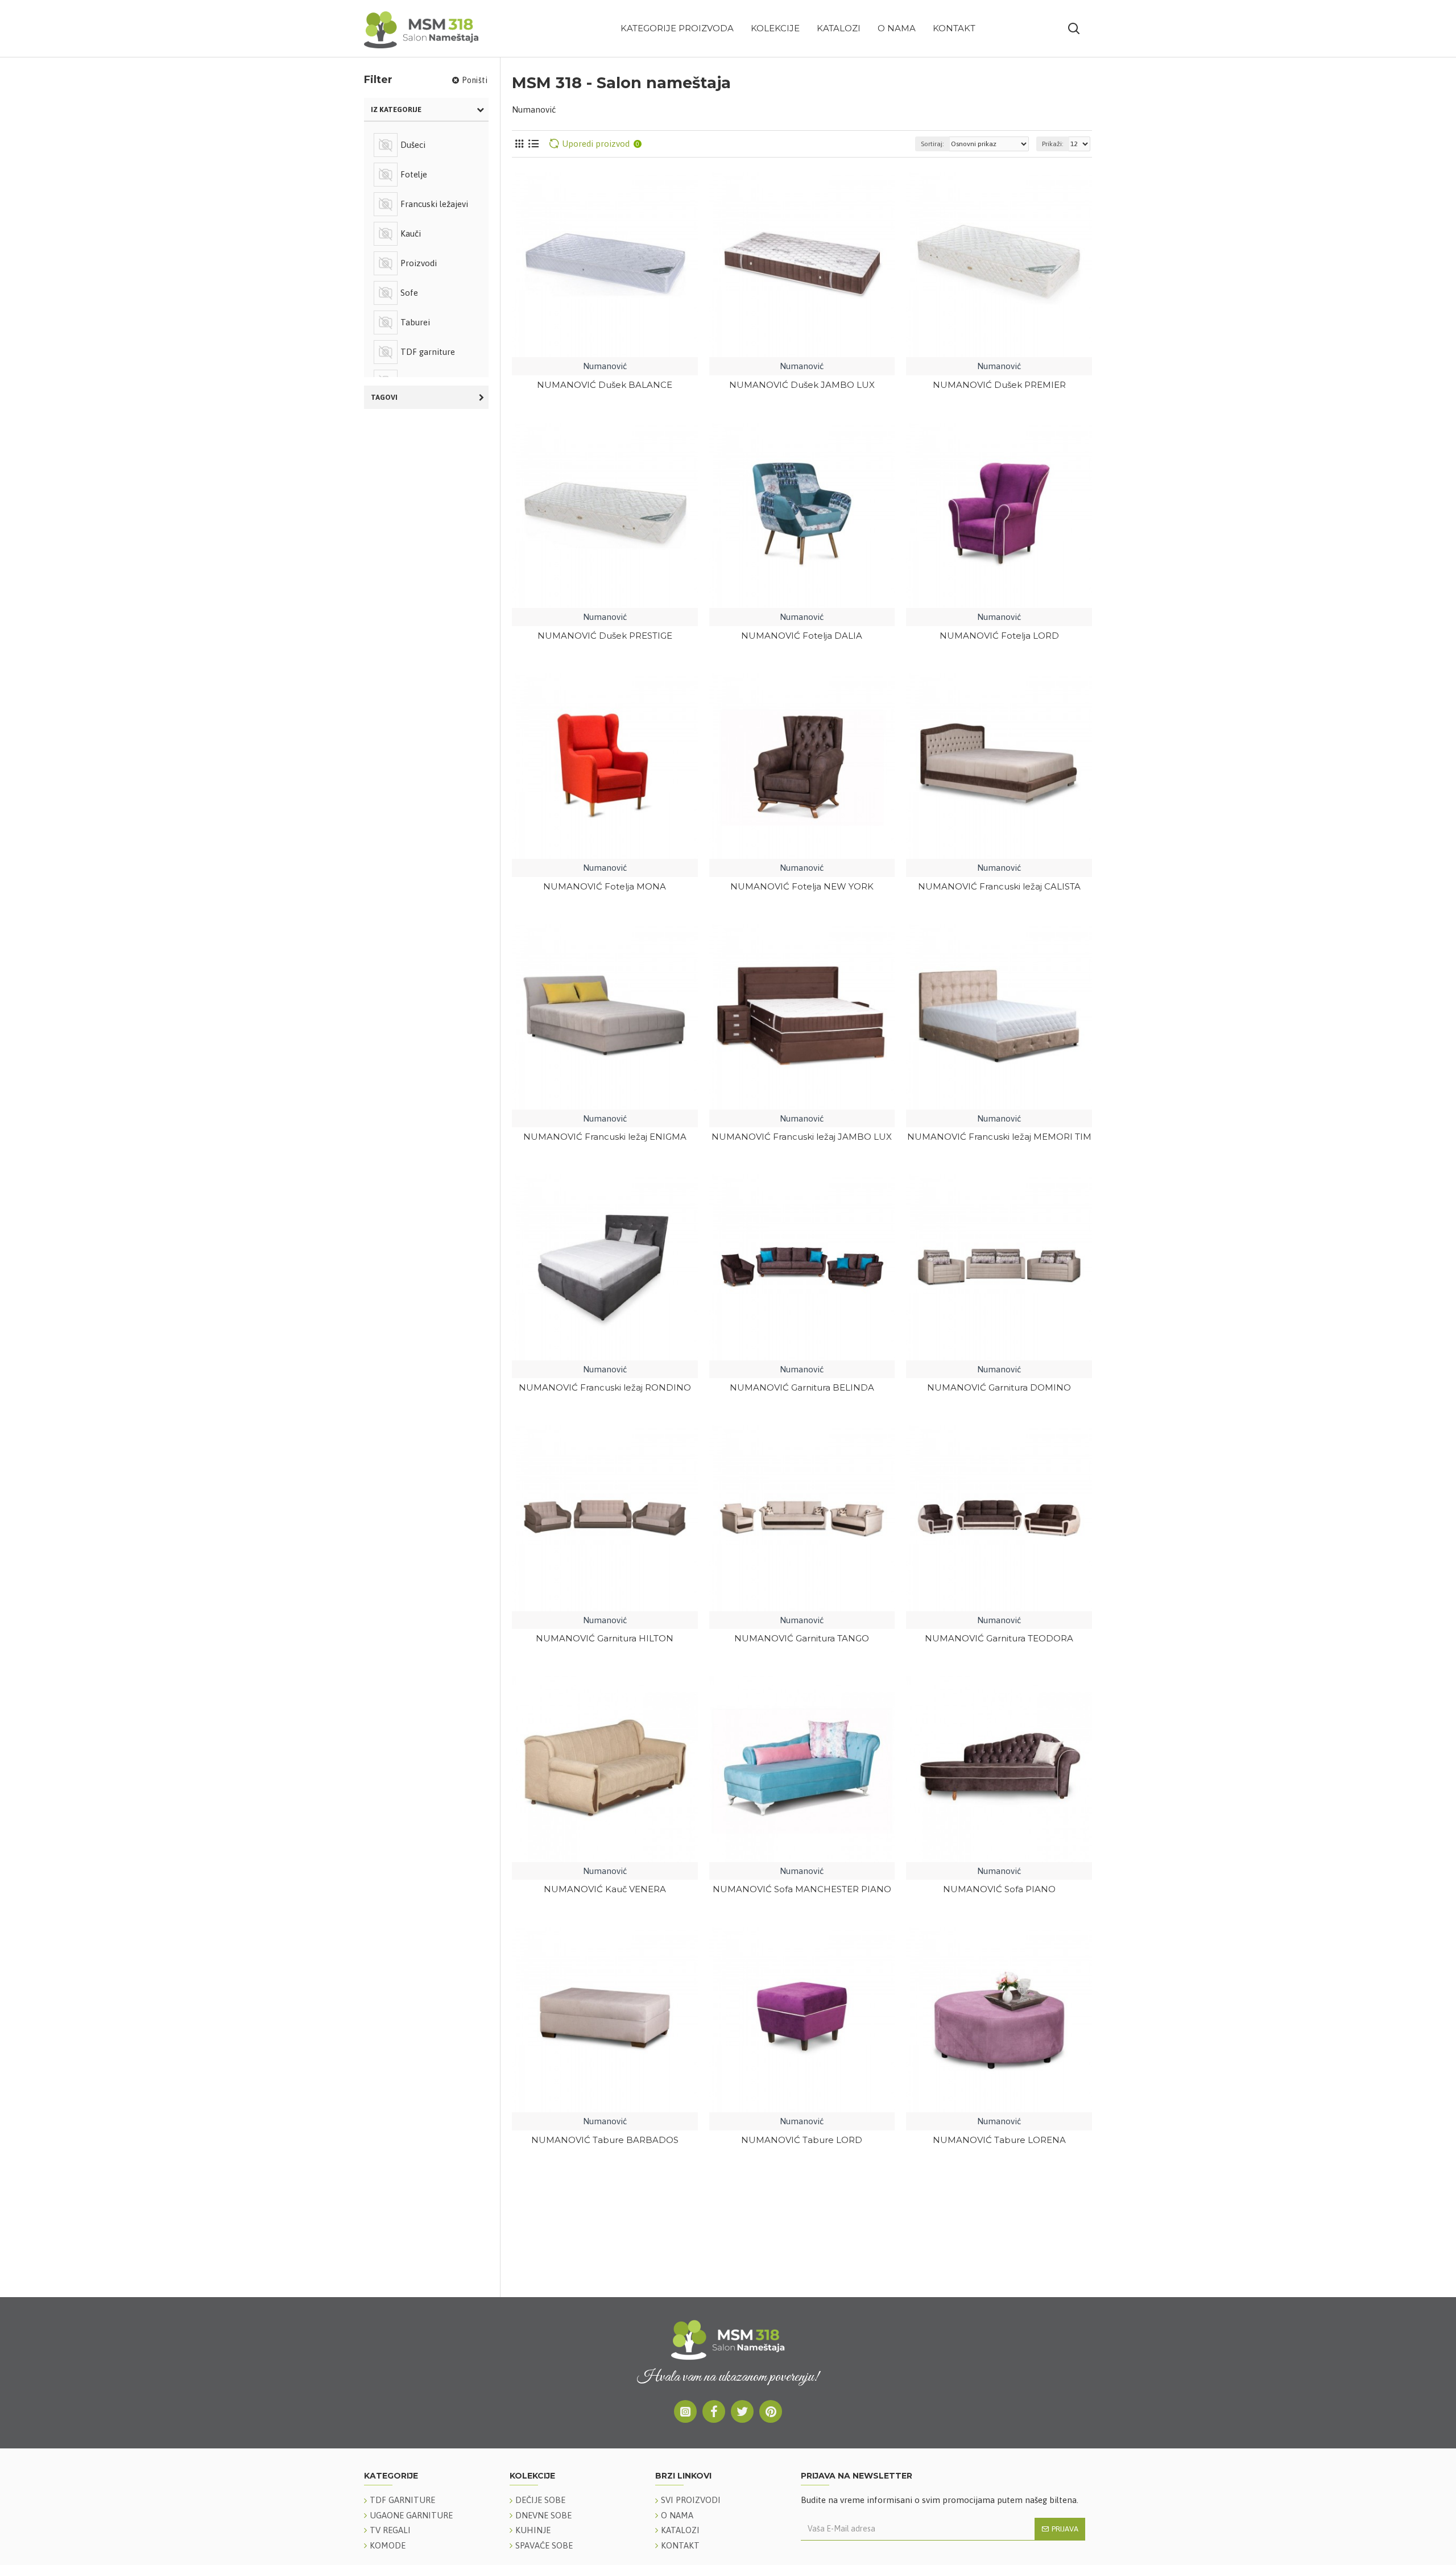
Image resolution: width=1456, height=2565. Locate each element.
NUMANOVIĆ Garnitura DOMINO (999, 1387)
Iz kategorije (396, 109)
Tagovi (384, 397)
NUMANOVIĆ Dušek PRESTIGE (605, 636)
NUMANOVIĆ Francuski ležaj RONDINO (605, 1387)
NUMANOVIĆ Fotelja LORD (999, 636)
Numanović (605, 366)
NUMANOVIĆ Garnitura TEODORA (999, 1638)
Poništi (475, 80)
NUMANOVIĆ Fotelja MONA (605, 886)
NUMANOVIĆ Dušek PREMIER (999, 385)
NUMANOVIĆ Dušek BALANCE (605, 385)
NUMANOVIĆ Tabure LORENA (999, 2140)
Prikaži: (1053, 144)
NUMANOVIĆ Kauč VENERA (605, 1889)
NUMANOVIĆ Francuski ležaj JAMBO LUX (802, 1137)
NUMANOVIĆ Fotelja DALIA (802, 636)
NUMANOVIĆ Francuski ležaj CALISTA (999, 886)
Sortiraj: (932, 144)
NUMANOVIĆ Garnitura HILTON (605, 1638)
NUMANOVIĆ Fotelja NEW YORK (802, 886)
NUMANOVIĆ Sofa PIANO (999, 1889)
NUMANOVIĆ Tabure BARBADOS (605, 2140)
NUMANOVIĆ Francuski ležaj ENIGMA (605, 1137)
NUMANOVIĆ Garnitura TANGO (802, 1638)
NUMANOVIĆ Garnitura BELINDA (802, 1387)
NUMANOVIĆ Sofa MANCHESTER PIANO (802, 1889)
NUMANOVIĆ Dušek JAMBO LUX (802, 385)
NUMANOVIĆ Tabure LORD (802, 2140)
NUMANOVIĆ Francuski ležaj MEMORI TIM (999, 1137)
